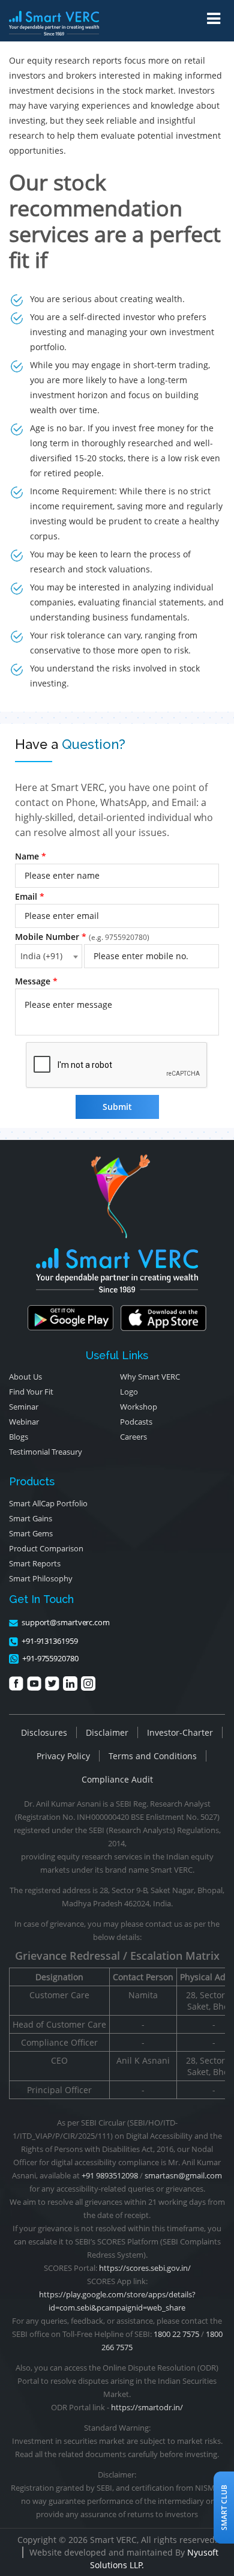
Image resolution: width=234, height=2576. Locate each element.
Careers (133, 1437)
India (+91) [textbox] (41, 956)
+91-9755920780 (50, 1658)
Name (31, 856)
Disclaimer (107, 1732)
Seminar (24, 1407)
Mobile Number (82, 937)
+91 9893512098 (110, 2175)
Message (36, 981)
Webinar (24, 1422)
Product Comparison (46, 1548)
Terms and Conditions (153, 1756)
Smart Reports (35, 1563)
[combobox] (49, 956)
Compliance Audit (117, 1779)
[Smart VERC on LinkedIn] (70, 1683)
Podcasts (136, 1422)
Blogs (19, 1437)
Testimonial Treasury (46, 1452)
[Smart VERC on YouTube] (34, 1683)
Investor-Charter (180, 1732)
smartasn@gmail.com (183, 2175)
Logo (129, 1392)
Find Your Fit (31, 1392)
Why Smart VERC (150, 1377)
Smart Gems (31, 1533)
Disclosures (44, 1732)
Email (30, 896)
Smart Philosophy (41, 1578)
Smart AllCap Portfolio (48, 1503)
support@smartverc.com (66, 1622)
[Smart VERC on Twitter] (52, 1683)
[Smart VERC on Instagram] (88, 1683)
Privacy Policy (63, 1756)
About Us (25, 1377)
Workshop (139, 1407)
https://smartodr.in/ (147, 2407)
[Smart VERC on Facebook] (16, 1683)
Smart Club (224, 2508)
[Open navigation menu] (214, 19)
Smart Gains (31, 1518)
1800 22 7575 (176, 2334)
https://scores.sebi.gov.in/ (145, 2268)
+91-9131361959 (50, 1641)
